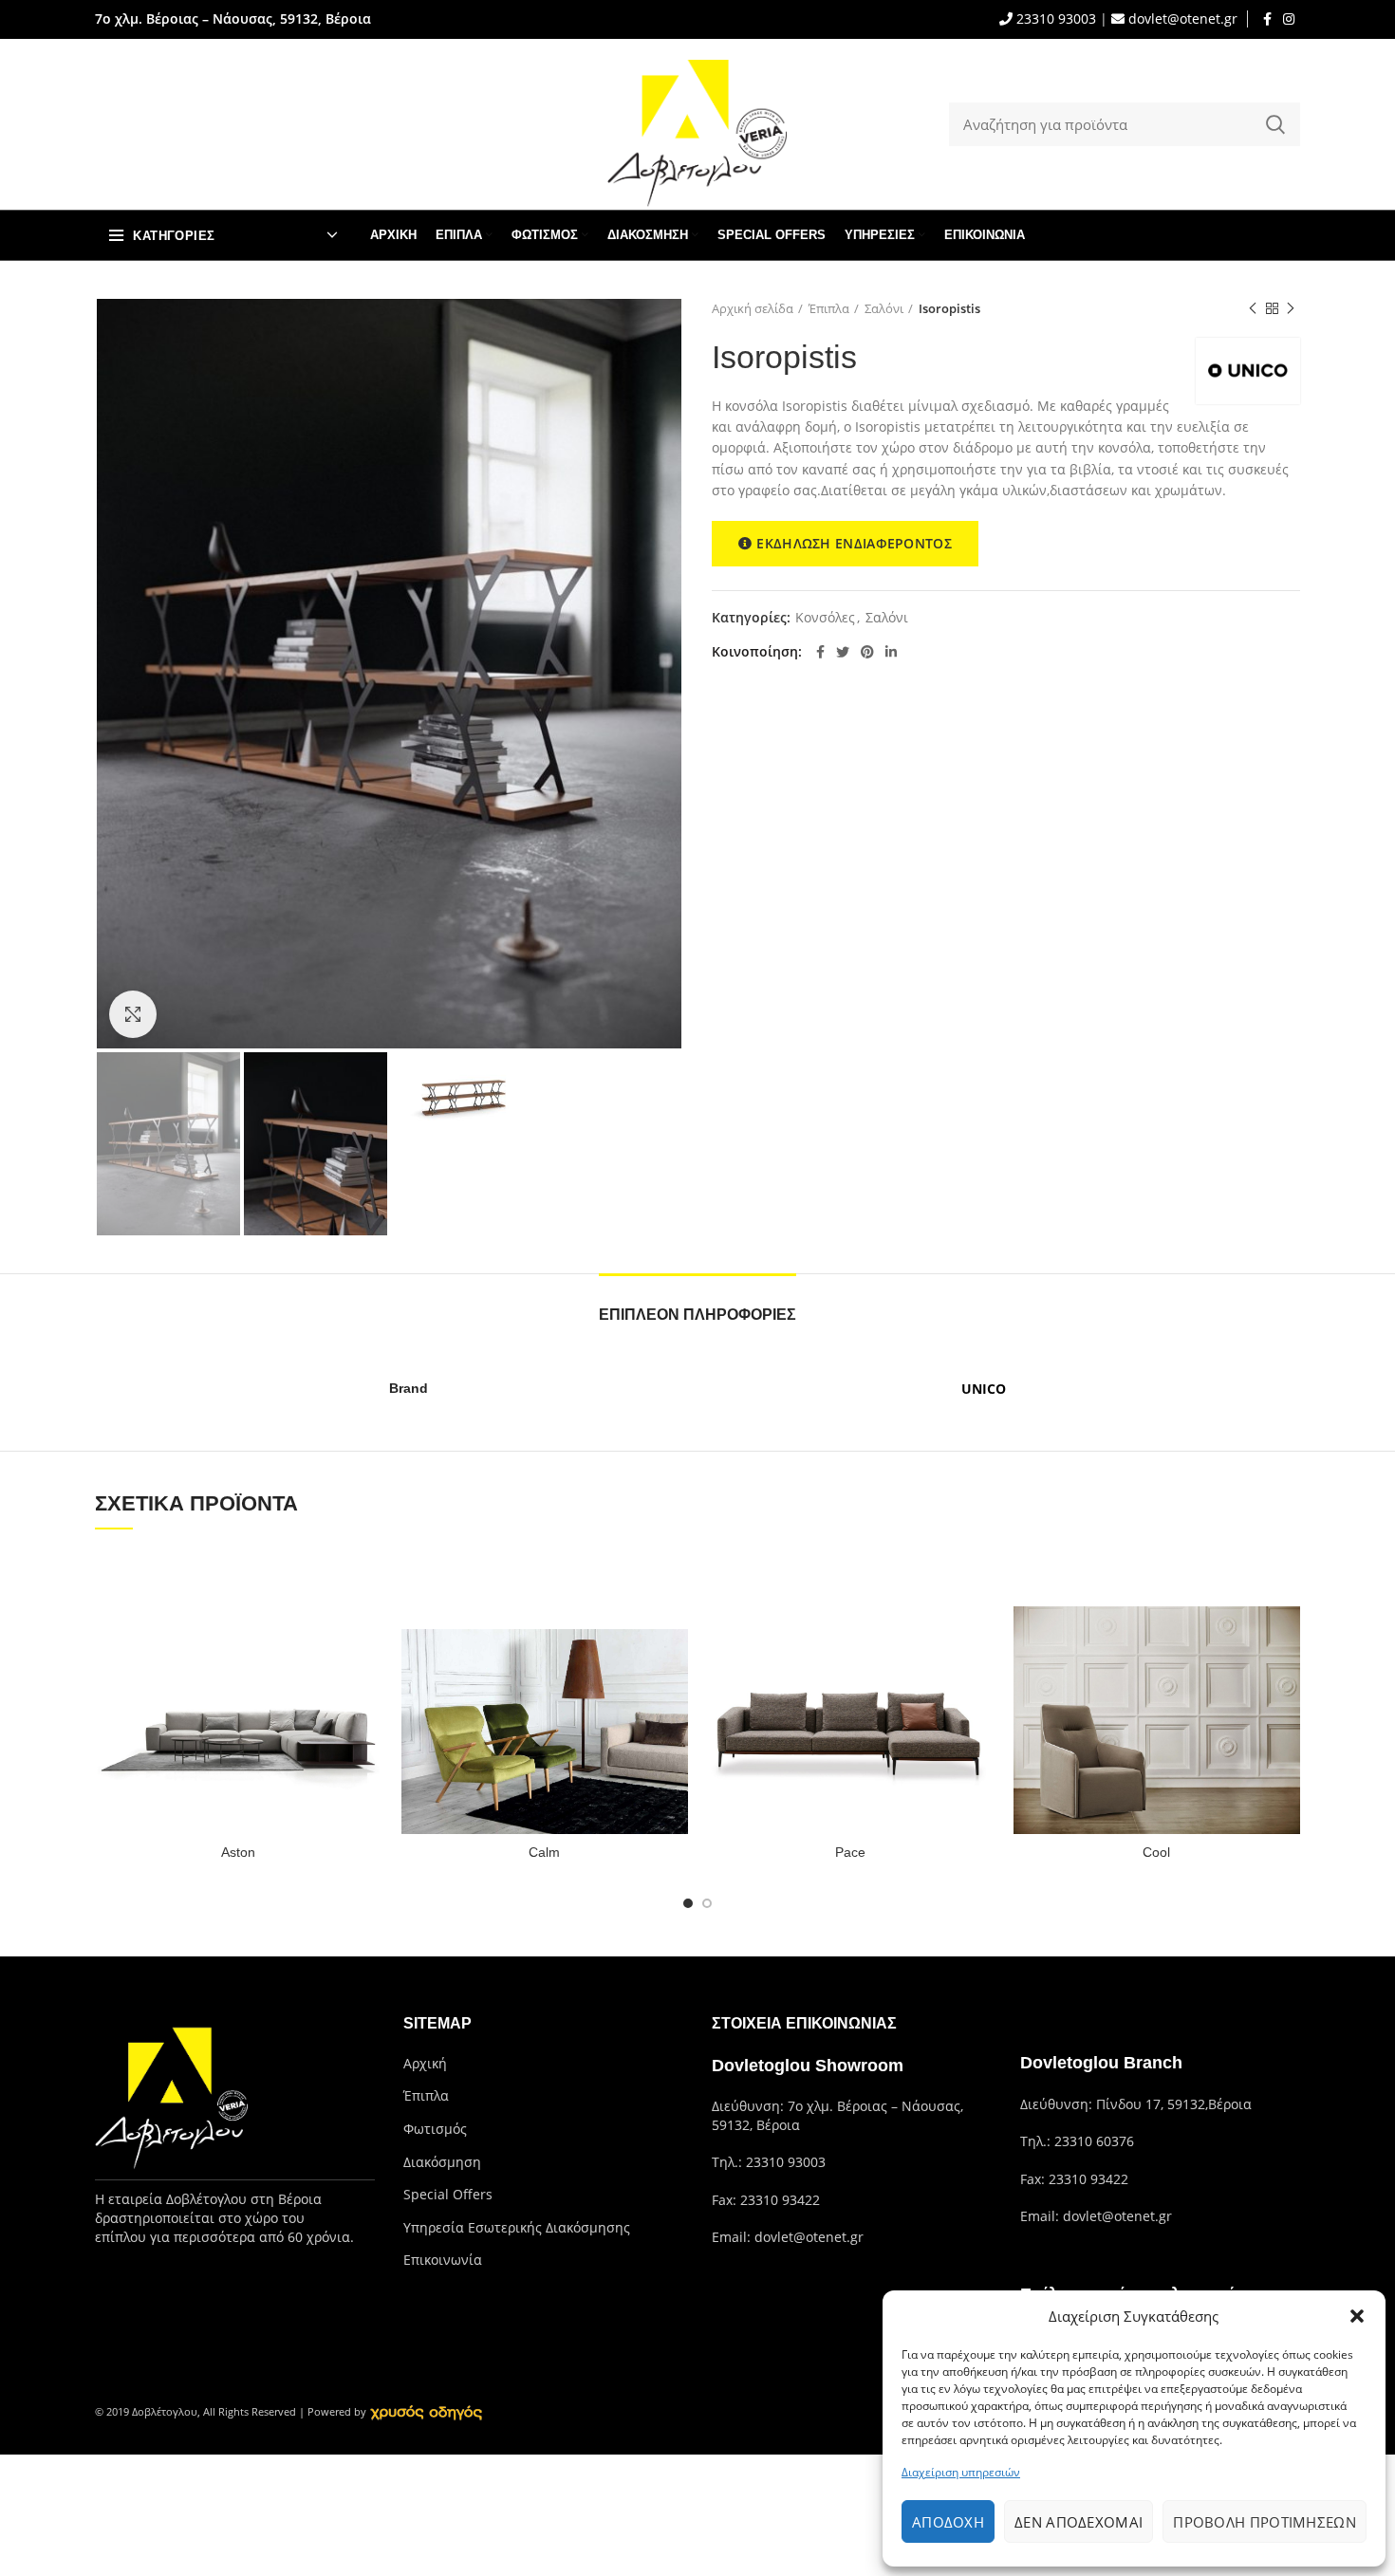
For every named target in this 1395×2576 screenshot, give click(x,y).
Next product (1291, 308)
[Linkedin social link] (891, 652)
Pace (850, 1852)
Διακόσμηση (442, 2162)
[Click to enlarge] (133, 1014)
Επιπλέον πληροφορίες (697, 1315)
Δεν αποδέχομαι (1079, 2522)
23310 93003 (1054, 19)
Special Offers (448, 2194)
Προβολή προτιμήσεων (1265, 2522)
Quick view (368, 1580)
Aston (238, 1852)
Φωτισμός (435, 2129)
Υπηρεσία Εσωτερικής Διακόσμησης (517, 2227)
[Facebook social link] (1267, 19)
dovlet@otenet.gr (1181, 19)
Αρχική (425, 2063)
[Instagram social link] (1289, 19)
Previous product (1253, 308)
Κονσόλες (825, 618)
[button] (1357, 2316)
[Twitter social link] (843, 652)
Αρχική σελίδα (753, 308)
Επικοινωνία (443, 2260)
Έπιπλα (829, 308)
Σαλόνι (884, 308)
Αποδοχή (948, 2522)
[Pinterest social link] (867, 652)
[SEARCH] (1274, 124)
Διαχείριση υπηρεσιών (961, 2472)
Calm (544, 1852)
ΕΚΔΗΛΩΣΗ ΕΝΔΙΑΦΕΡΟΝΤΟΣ (854, 543)
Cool (1156, 1852)
